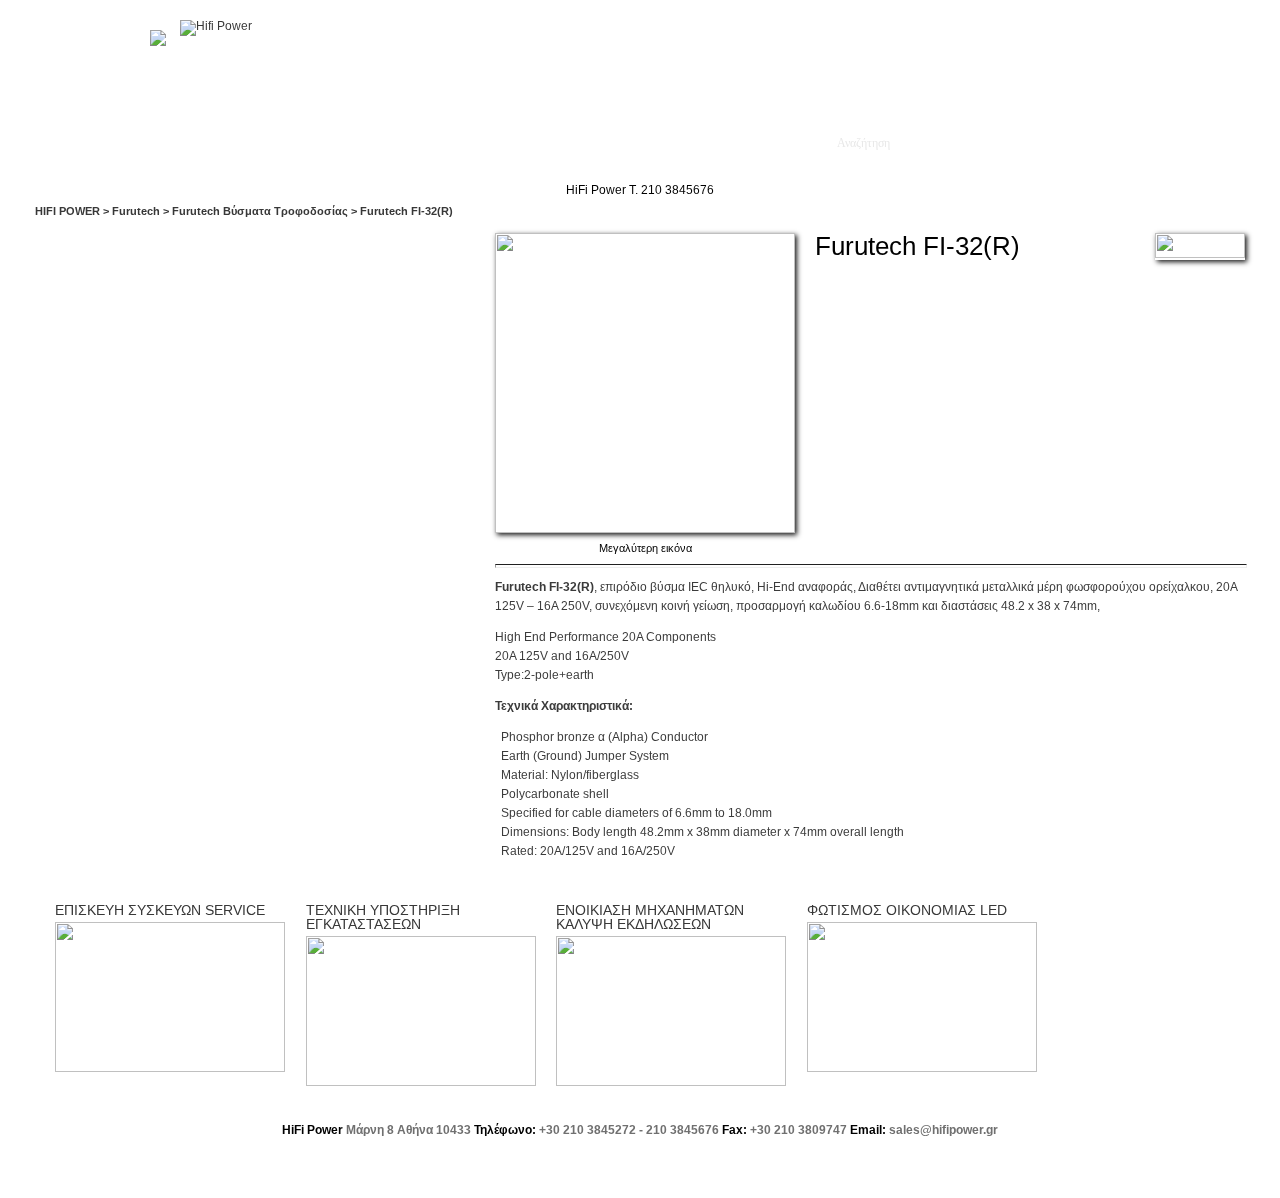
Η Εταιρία (205, 143)
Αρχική (129, 143)
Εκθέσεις (437, 143)
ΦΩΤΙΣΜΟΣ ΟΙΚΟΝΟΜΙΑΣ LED (907, 910)
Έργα (369, 143)
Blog (503, 143)
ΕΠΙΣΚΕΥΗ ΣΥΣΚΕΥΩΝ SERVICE (160, 910)
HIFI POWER (67, 211)
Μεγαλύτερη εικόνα (645, 548)
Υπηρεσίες (293, 143)
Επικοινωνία (582, 143)
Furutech (136, 211)
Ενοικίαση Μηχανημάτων (731, 143)
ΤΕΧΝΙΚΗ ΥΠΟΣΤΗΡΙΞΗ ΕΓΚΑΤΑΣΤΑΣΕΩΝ (383, 917)
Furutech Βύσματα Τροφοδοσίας (260, 211)
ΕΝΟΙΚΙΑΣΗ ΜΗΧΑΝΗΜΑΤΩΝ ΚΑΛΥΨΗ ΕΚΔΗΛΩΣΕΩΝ (650, 917)
